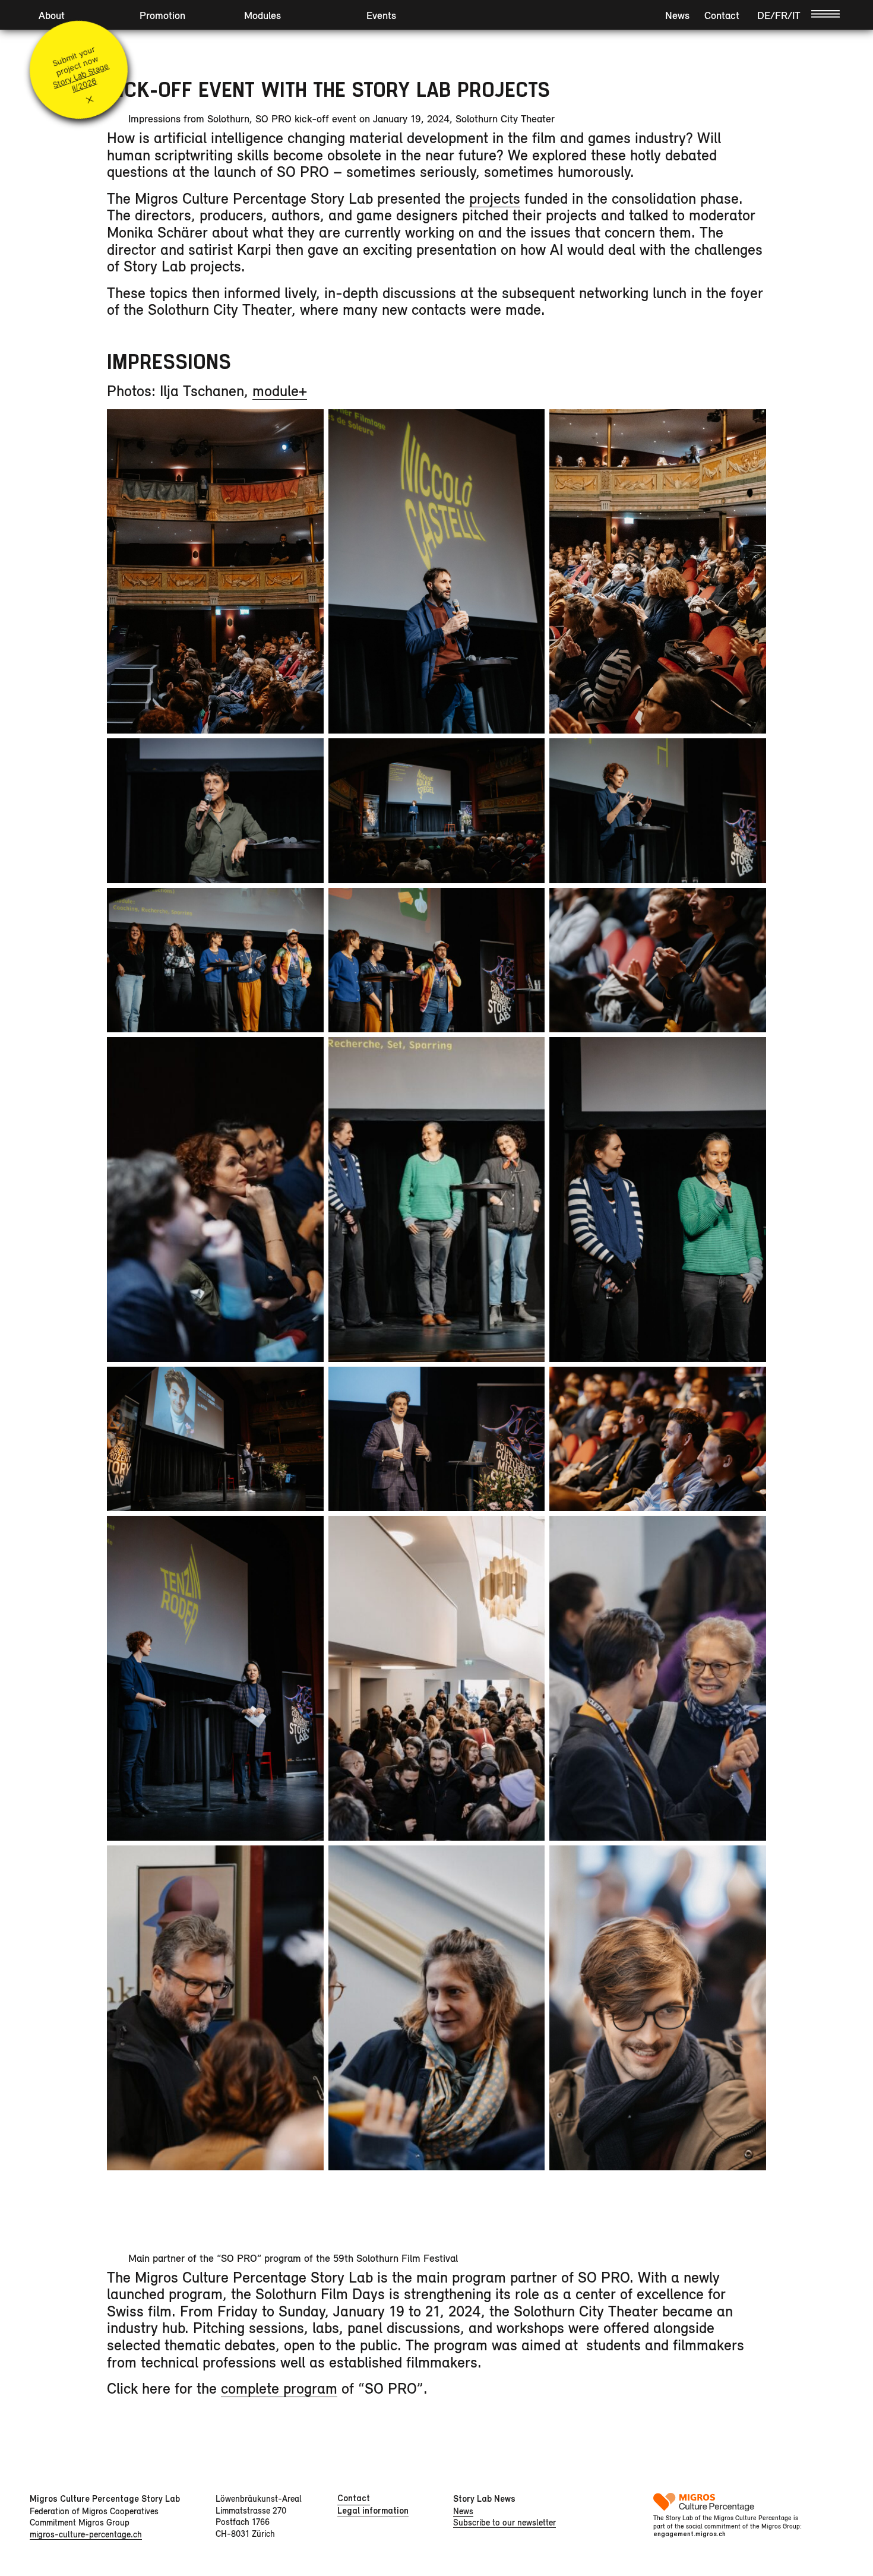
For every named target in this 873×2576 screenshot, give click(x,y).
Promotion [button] (162, 15)
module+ (280, 391)
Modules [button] (262, 15)
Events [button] (381, 15)
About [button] (52, 15)
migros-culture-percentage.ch (86, 2534)
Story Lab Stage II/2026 (80, 77)
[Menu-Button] (825, 13)
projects (495, 198)
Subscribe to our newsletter (504, 2522)
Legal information (373, 2511)
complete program (279, 2388)
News (677, 15)
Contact (722, 15)
